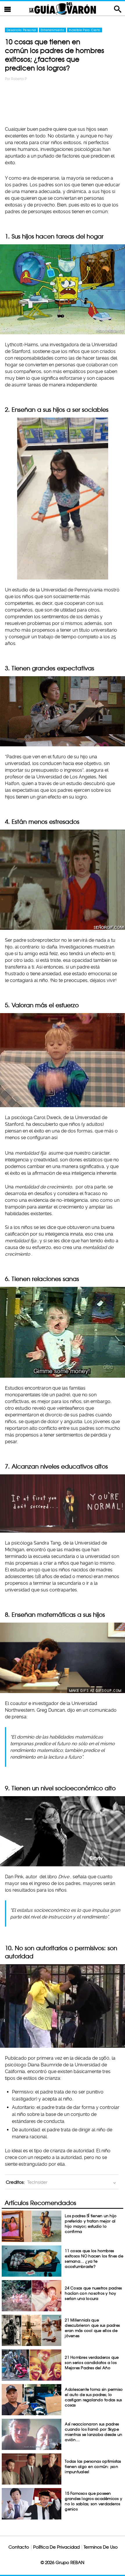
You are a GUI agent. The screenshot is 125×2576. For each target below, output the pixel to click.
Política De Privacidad (56, 2547)
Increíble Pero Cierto (85, 30)
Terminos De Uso (101, 2547)
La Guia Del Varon (63, 8)
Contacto (19, 2547)
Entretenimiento (52, 30)
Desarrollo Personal (21, 30)
